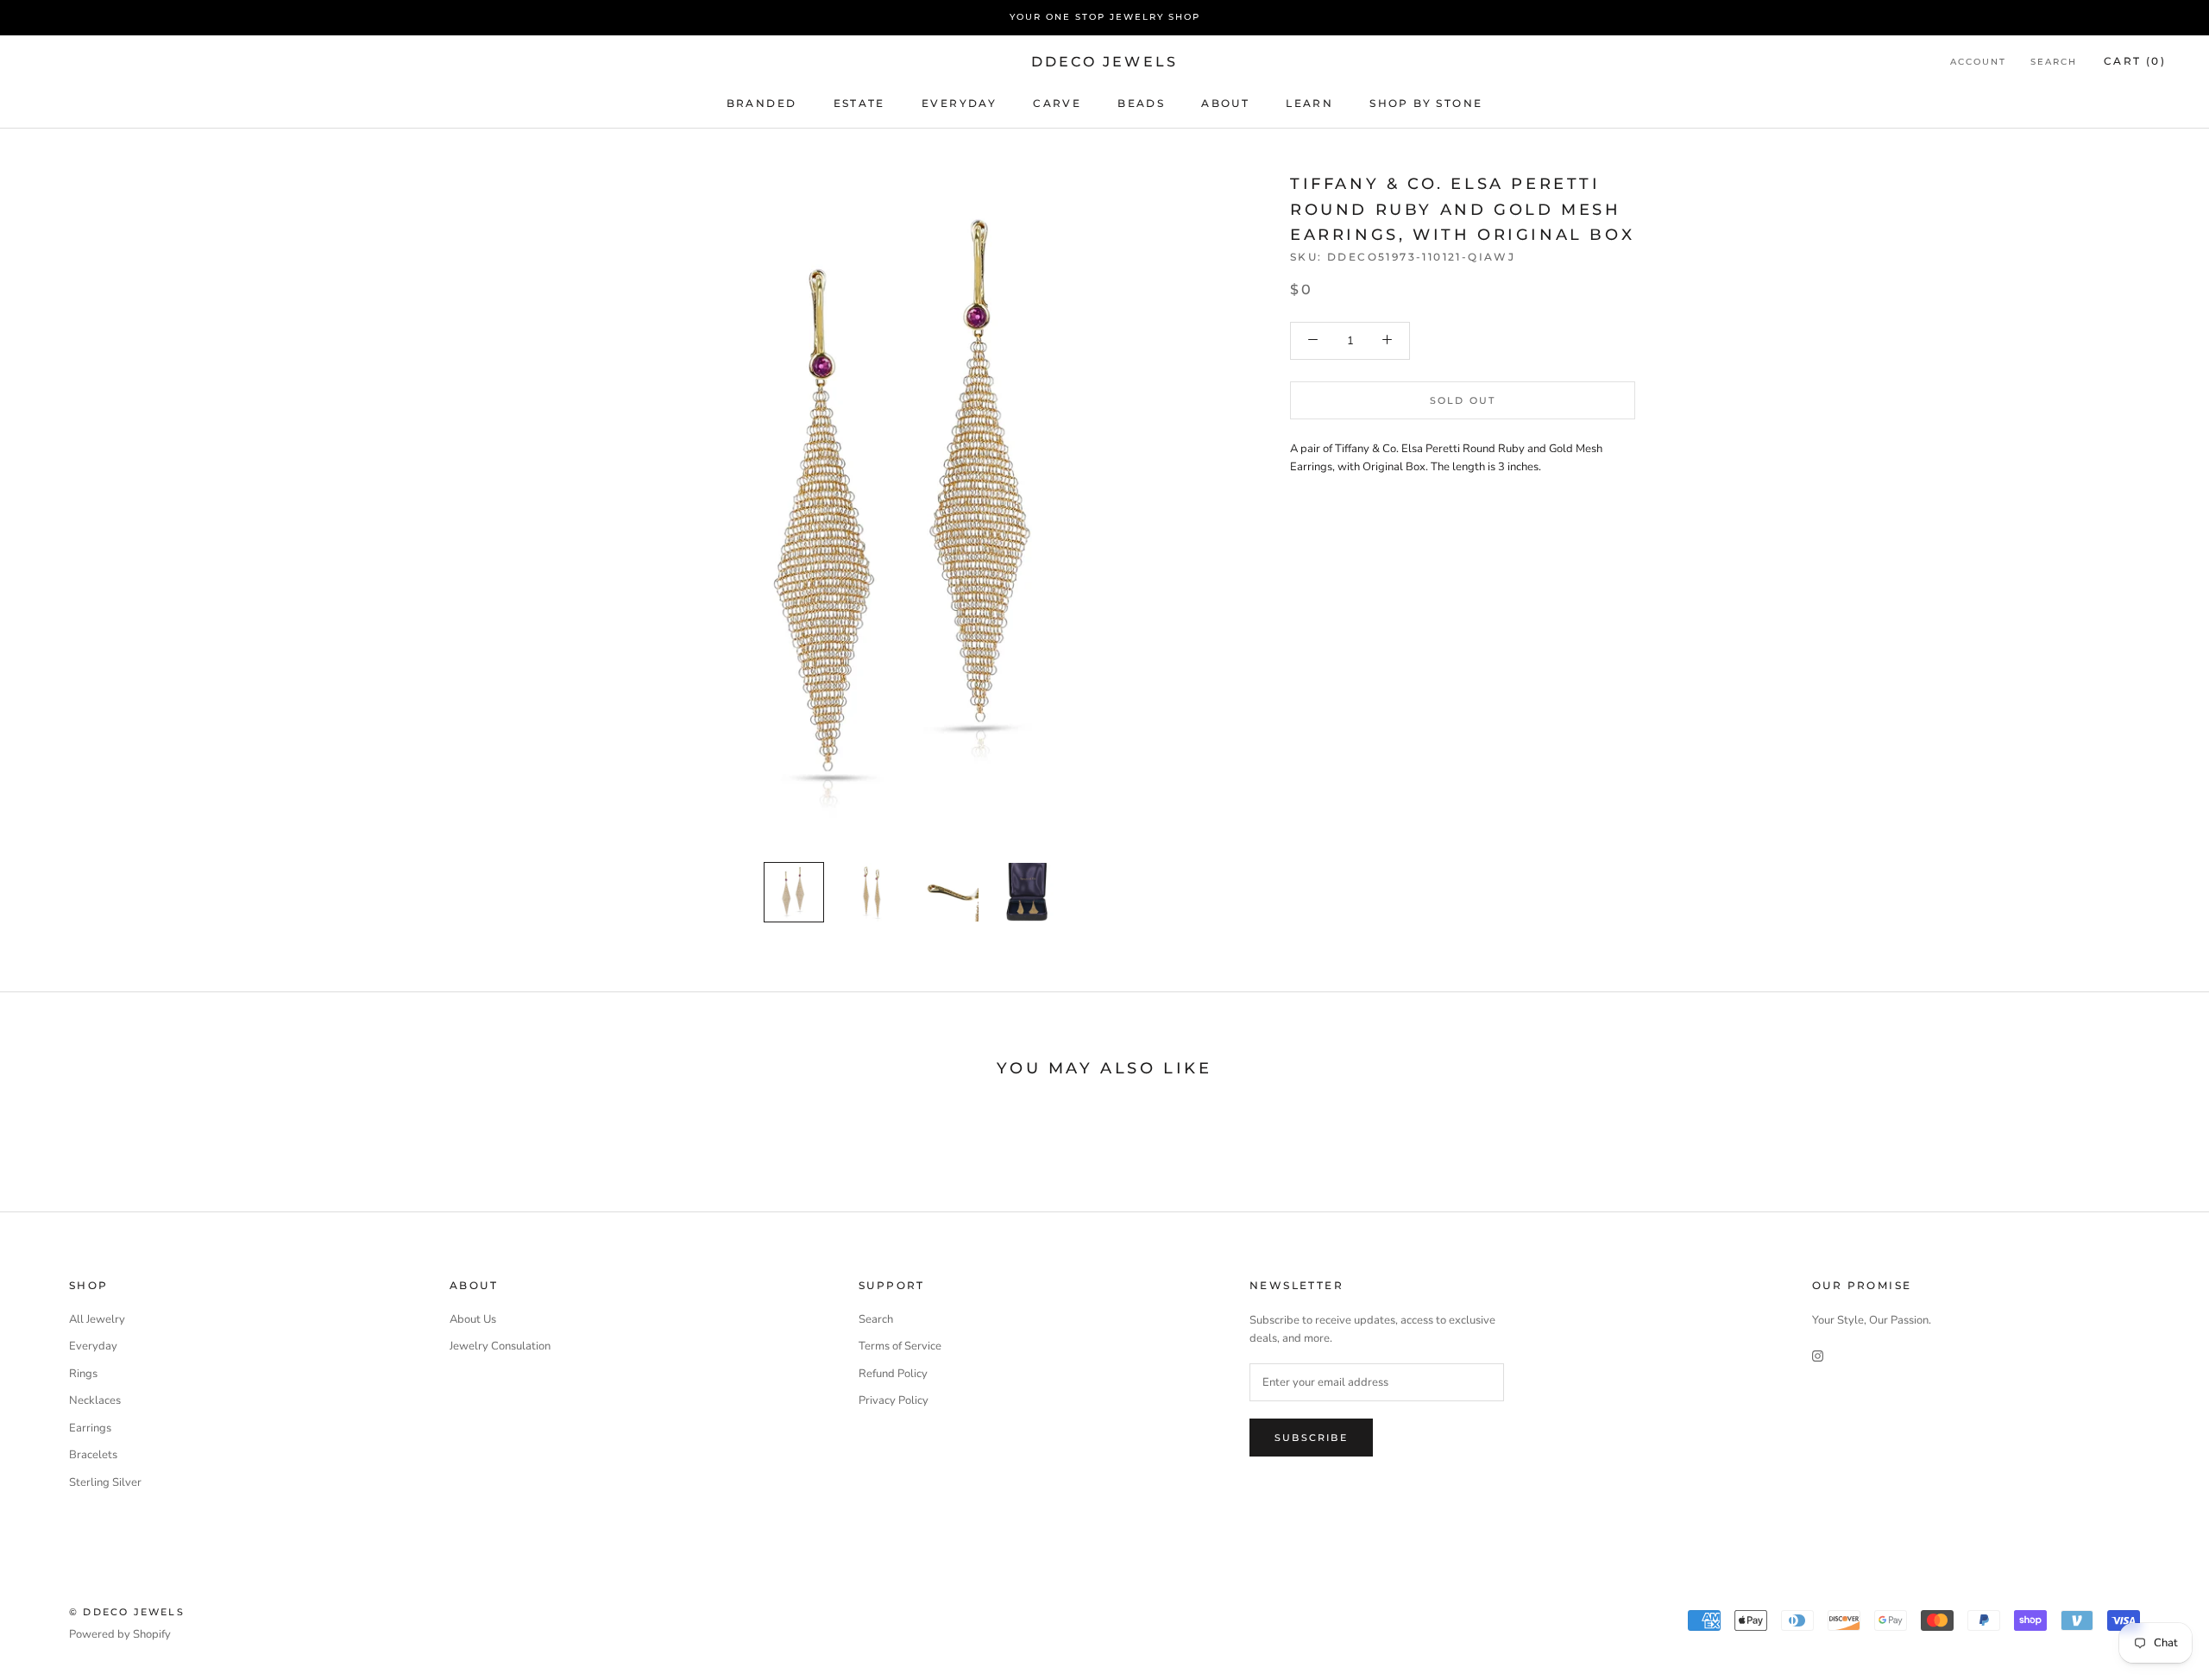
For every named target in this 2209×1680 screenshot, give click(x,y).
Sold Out (1463, 400)
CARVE (1057, 102)
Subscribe (1311, 1438)
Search (2054, 62)
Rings (83, 1374)
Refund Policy (893, 1374)
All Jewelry (97, 1319)
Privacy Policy (894, 1400)
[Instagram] (1818, 1356)
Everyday (93, 1346)
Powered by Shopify (120, 1634)
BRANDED (762, 102)
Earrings (90, 1428)
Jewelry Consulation (500, 1346)
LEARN (1309, 102)
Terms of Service (900, 1346)
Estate (859, 102)
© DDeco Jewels (127, 1612)
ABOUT (1225, 102)
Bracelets (93, 1455)
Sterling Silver (105, 1482)
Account (1978, 62)
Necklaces (95, 1400)
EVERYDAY (959, 102)
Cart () (2135, 61)
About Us (473, 1319)
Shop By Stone (1426, 102)
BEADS (1141, 102)
